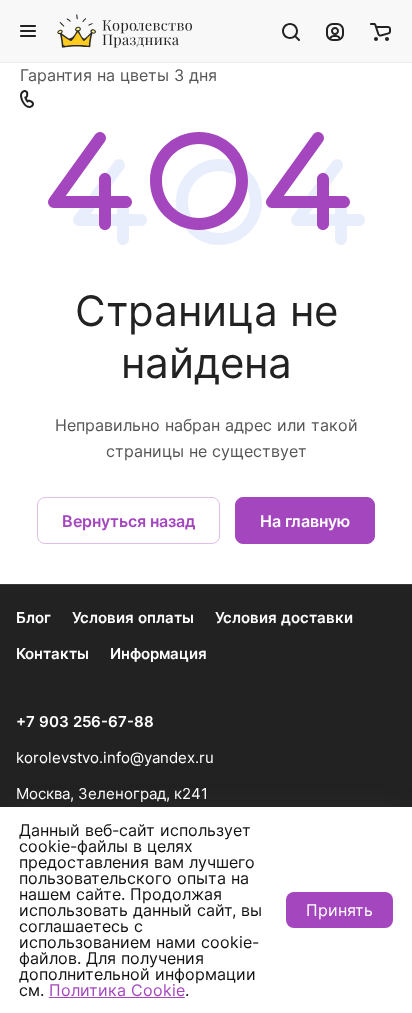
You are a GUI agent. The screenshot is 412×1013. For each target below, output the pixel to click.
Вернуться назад (128, 521)
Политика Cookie (117, 990)
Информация (158, 653)
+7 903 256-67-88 (85, 722)
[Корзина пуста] (380, 31)
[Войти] (335, 31)
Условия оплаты (133, 617)
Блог (33, 617)
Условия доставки (284, 617)
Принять (339, 910)
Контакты (52, 653)
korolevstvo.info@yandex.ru (115, 757)
